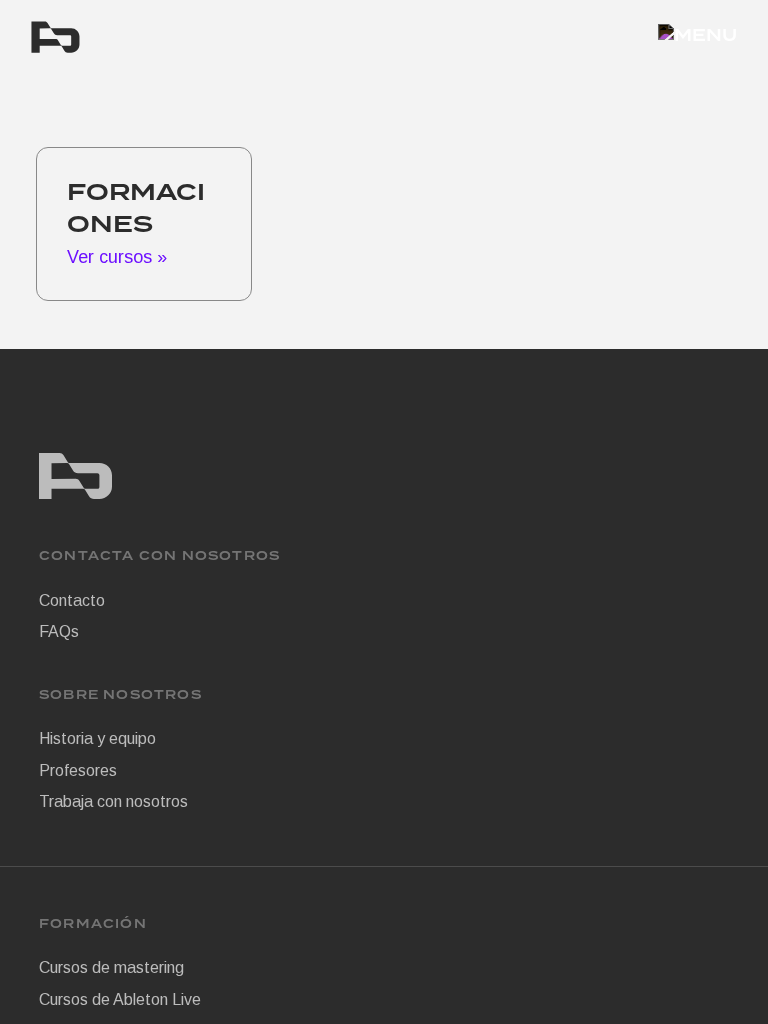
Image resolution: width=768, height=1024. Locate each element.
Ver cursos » (117, 257)
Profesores (78, 770)
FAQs (59, 631)
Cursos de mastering (111, 967)
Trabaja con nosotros (113, 801)
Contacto (72, 600)
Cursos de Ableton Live (120, 999)
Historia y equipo (97, 738)
